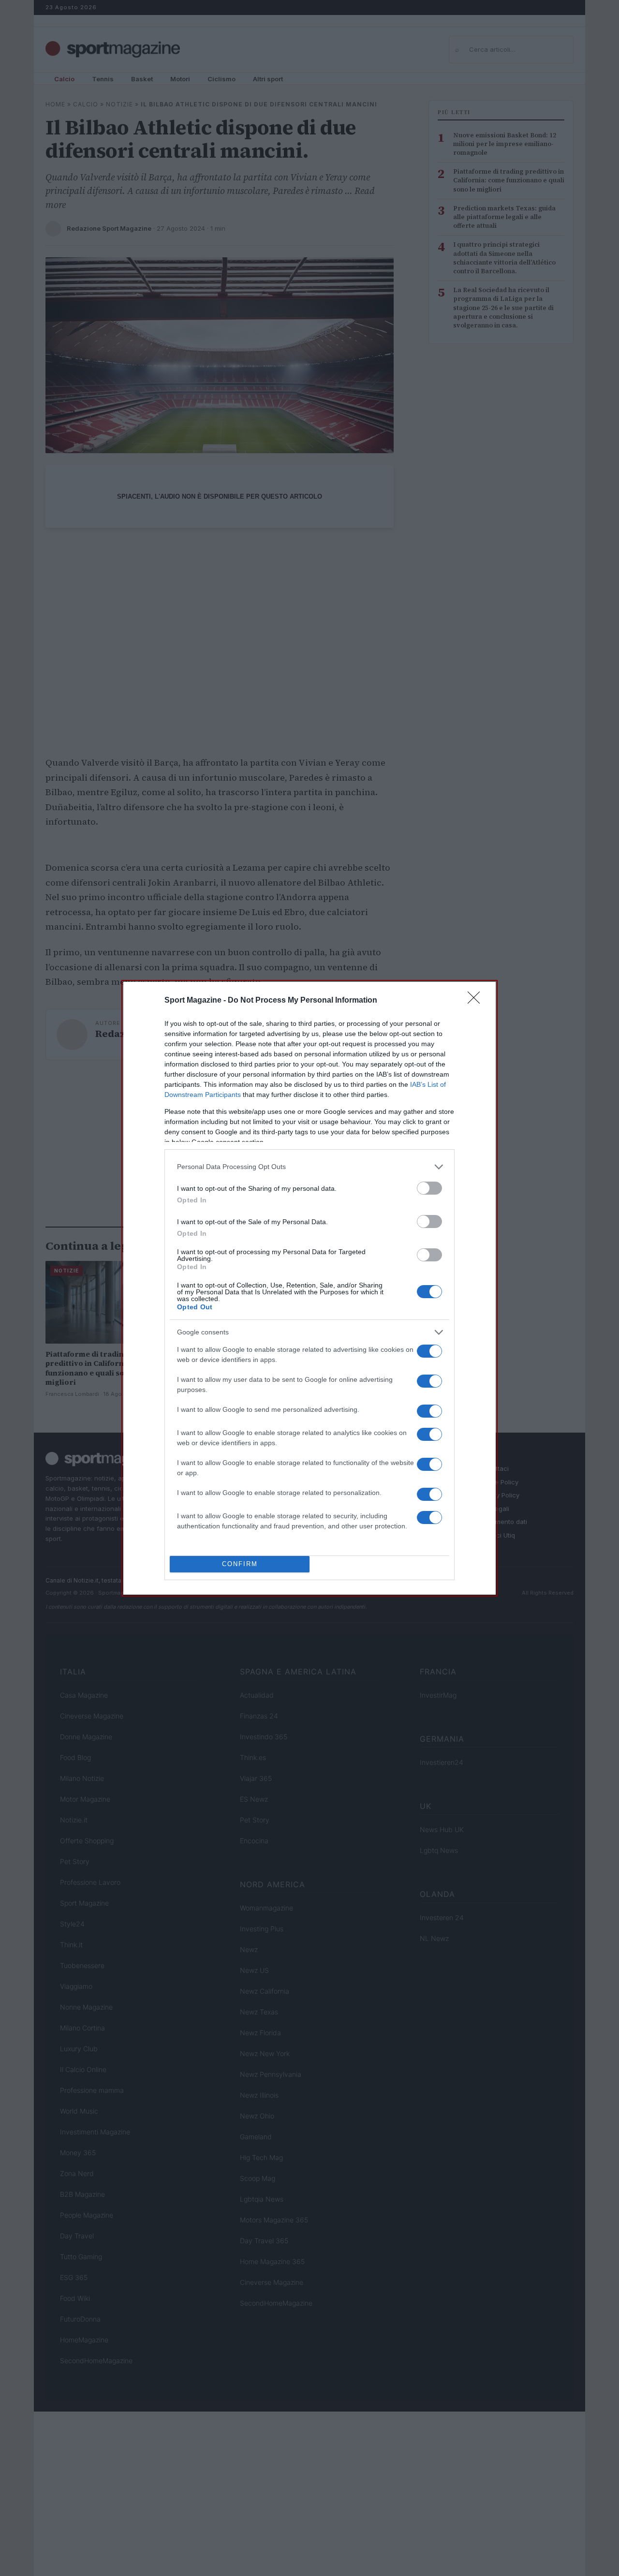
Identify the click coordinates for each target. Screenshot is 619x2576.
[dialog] (309, 1288)
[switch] (429, 1188)
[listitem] (309, 1167)
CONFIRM (240, 1564)
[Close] (477, 1001)
